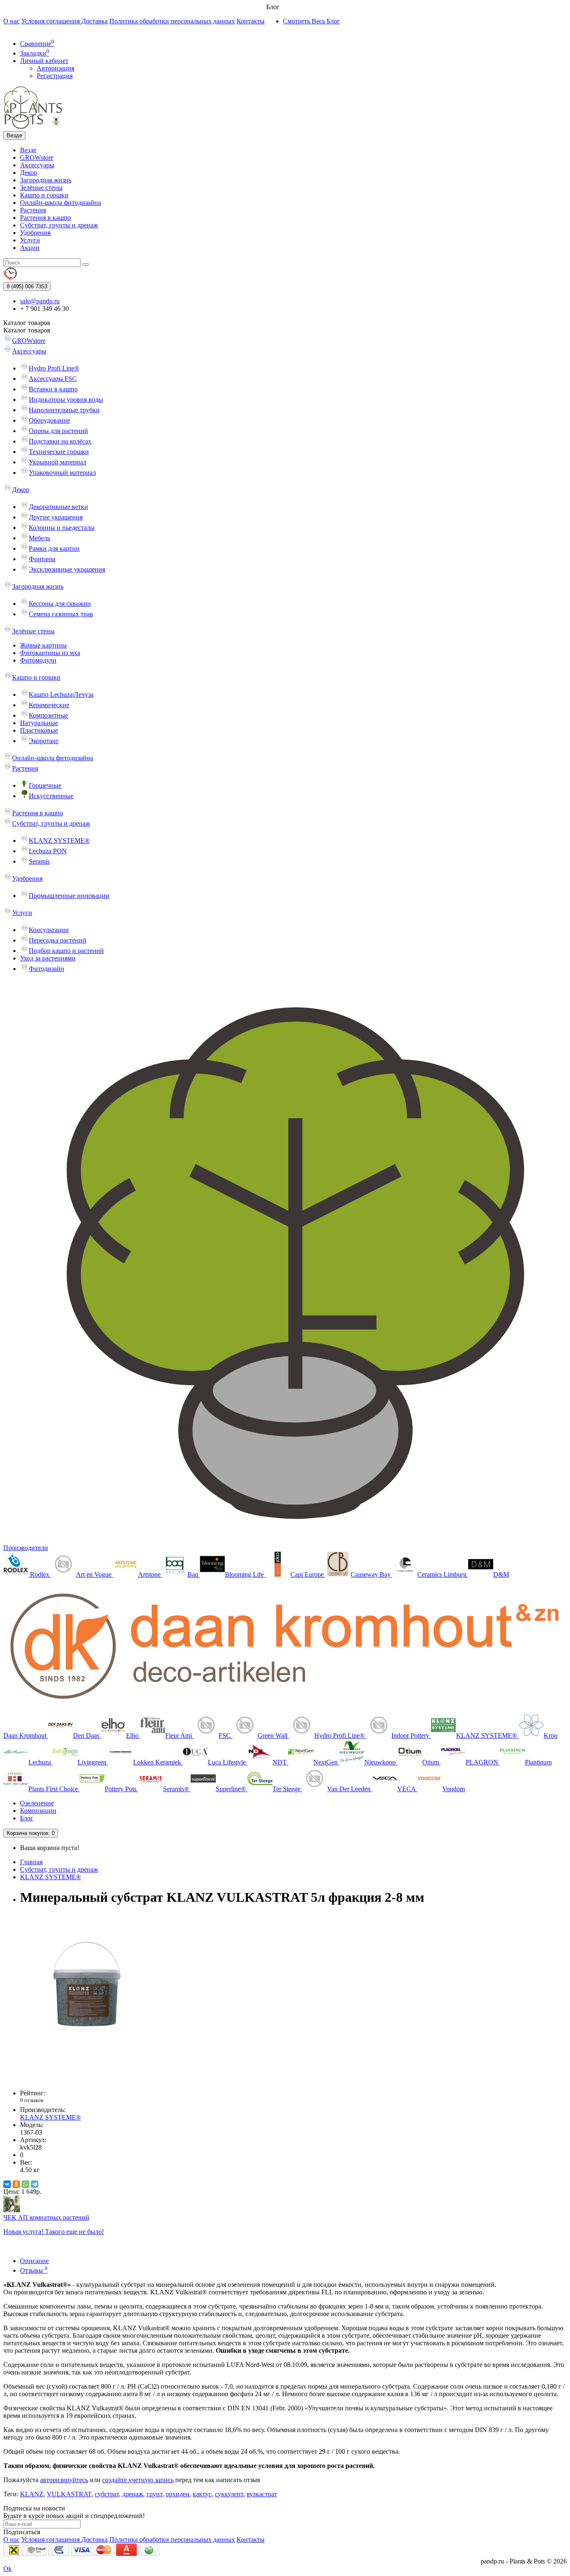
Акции (30, 248)
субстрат (107, 2494)
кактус (202, 2494)
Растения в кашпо (45, 218)
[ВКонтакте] (7, 2184)
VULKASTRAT (69, 2494)
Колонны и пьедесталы (62, 528)
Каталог (27, 330)
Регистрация (55, 76)
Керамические (49, 705)
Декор (29, 173)
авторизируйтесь (64, 2480)
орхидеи (178, 2494)
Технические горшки (59, 452)
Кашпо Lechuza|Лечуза (61, 694)
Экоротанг (44, 741)
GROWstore (37, 158)
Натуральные (39, 723)
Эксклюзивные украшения (67, 569)
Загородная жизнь (46, 180)
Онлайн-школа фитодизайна (61, 203)
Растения (33, 210)
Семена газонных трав (61, 614)
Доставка (95, 21)
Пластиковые (39, 730)
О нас (11, 21)
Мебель (39, 538)
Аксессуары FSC (53, 379)
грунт (154, 2494)
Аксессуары (37, 165)
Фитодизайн (47, 969)
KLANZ (32, 2494)
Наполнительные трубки (64, 410)
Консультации (49, 930)
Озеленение (37, 1803)
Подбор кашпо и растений (66, 951)
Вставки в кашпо (53, 389)
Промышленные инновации (69, 896)
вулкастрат (262, 2494)
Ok (8, 2569)
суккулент (229, 2494)
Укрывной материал (58, 462)
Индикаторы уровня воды (66, 400)
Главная (31, 1862)
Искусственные (51, 796)
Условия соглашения (51, 21)
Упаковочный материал (62, 473)
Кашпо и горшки (44, 195)
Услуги (30, 240)
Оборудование (49, 420)
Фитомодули (38, 660)
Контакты (251, 21)
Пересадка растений (58, 940)
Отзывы (34, 2270)
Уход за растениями (48, 958)
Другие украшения (56, 517)
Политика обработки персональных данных (172, 21)
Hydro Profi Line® (54, 368)
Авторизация (55, 68)
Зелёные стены (41, 188)
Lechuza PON (48, 851)
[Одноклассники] (16, 2184)
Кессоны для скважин (60, 604)
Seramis (39, 861)
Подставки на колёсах (60, 441)
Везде (28, 150)
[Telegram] (35, 2184)
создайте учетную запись (138, 2480)
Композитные (48, 715)
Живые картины (43, 645)
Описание (34, 2261)
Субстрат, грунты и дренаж (59, 225)
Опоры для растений (58, 431)
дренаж (133, 2494)
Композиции (38, 1811)
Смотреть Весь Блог (311, 21)
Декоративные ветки (58, 507)
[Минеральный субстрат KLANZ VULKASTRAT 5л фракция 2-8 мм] (87, 2079)
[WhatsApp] (25, 2184)
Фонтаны (42, 559)
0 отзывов (32, 2100)
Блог (27, 1818)
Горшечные (45, 785)
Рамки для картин (54, 548)
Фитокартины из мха (50, 653)
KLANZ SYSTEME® (59, 841)
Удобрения (35, 233)
